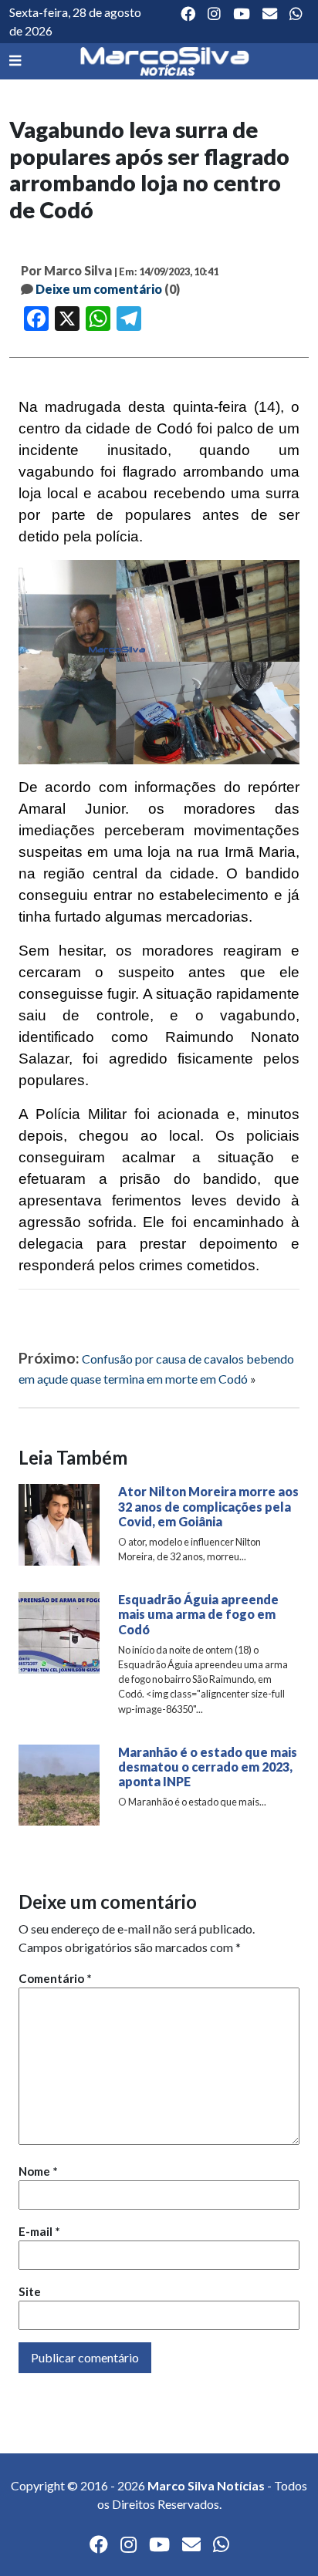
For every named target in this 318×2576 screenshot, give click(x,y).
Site (30, 2291)
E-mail (39, 2231)
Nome (38, 2171)
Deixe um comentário (99, 289)
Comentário (55, 1978)
